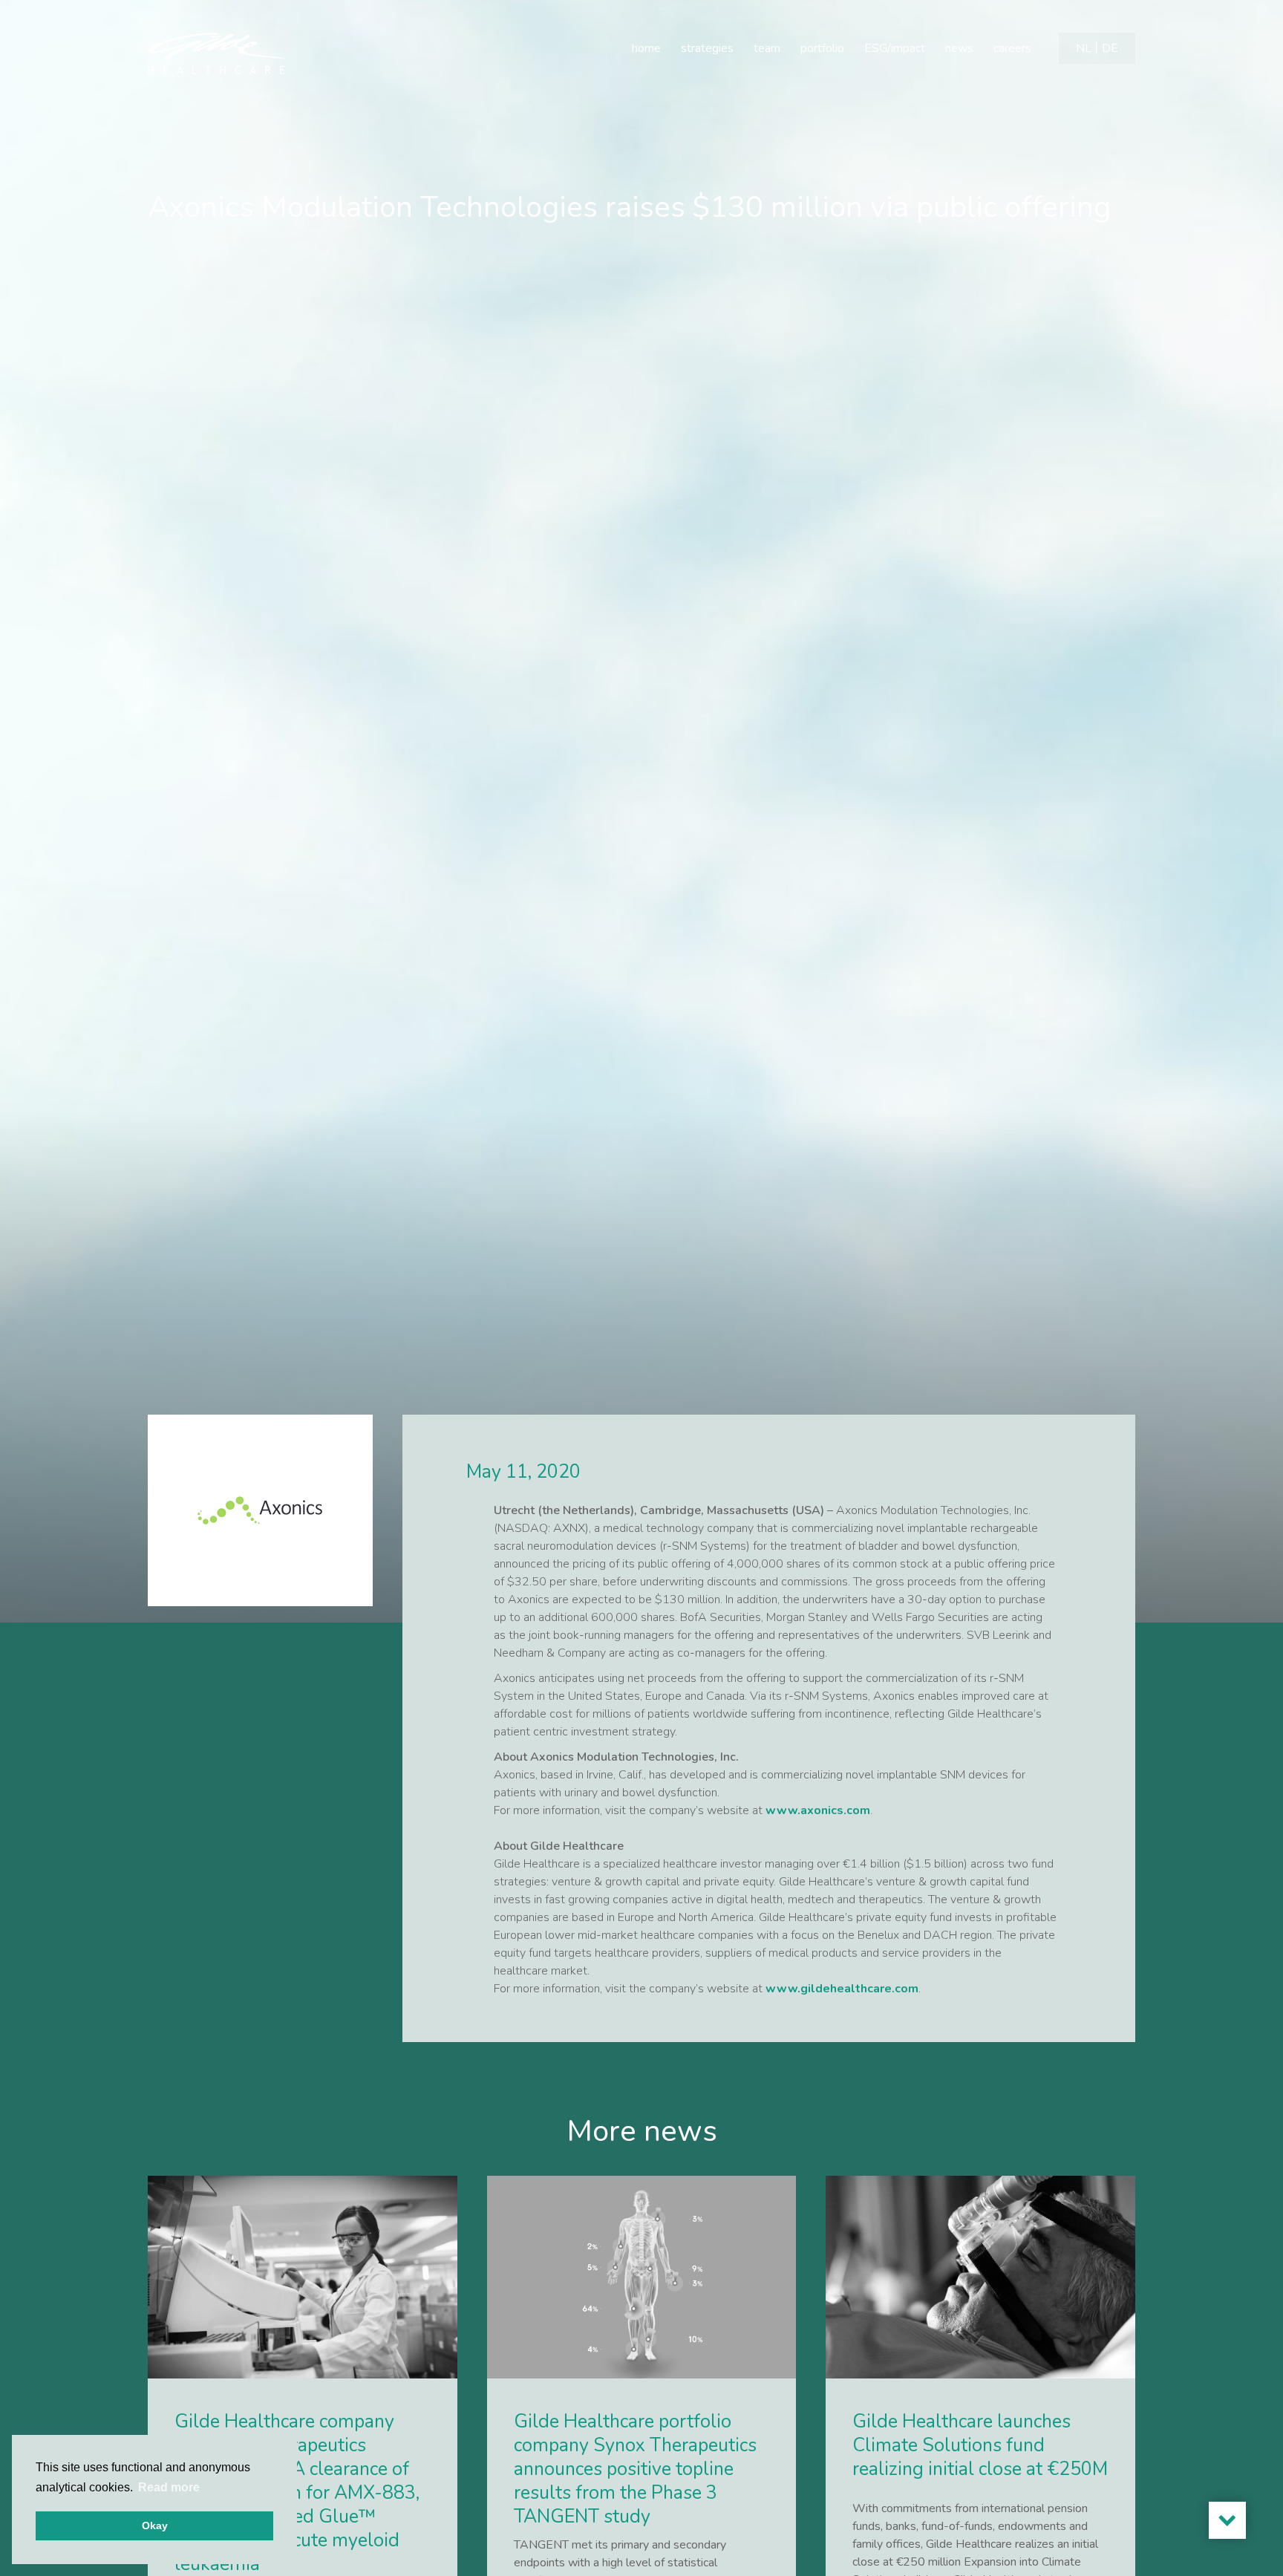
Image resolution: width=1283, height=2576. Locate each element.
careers (1012, 48)
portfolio (822, 48)
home (646, 48)
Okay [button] (155, 2526)
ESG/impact (895, 48)
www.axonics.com (818, 1810)
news (959, 48)
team (767, 48)
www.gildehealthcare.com (842, 1989)
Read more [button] (169, 2487)
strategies (707, 48)
